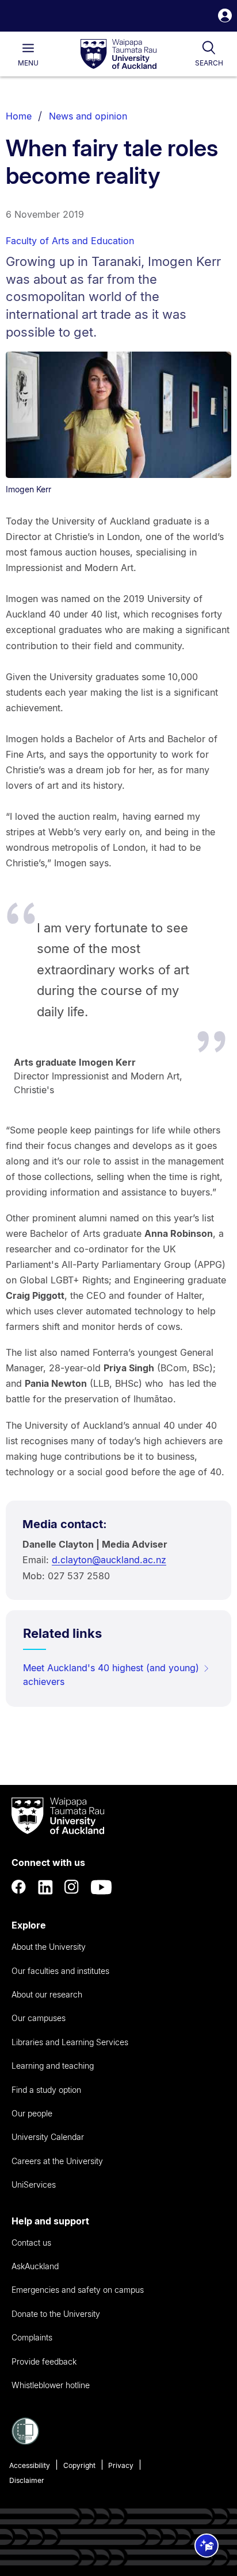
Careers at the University (57, 2161)
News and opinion (88, 116)
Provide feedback (44, 2361)
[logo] (118, 55)
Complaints (32, 2337)
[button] (225, 17)
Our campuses (39, 2018)
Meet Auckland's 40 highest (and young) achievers (111, 1675)
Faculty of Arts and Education (70, 241)
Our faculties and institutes (60, 1971)
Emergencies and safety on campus (78, 2290)
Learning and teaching (53, 2066)
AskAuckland (35, 2266)
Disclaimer (27, 2480)
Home (19, 116)
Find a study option (46, 2090)
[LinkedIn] (45, 1887)
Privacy (121, 2465)
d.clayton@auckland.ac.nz (109, 1560)
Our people (32, 2113)
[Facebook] (19, 1887)
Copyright (79, 2465)
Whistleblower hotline (51, 2385)
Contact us (31, 2243)
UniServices (34, 2184)
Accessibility (30, 2465)
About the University (49, 1947)
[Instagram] (72, 1887)
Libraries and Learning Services (70, 2042)
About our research (47, 1994)
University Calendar (48, 2137)
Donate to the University (56, 2314)
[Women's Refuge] (25, 2442)
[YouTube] (101, 1887)
